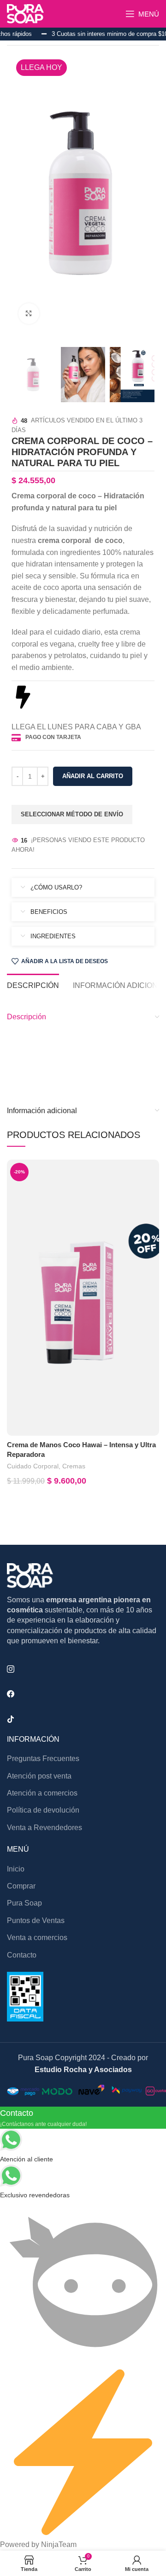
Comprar (21, 1886)
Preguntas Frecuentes (43, 1759)
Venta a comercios (37, 1938)
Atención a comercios (42, 1793)
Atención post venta (39, 1776)
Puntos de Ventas (36, 1920)
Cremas (74, 1466)
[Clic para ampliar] (29, 314)
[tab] (33, 984)
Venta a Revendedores (44, 1828)
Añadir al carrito (93, 776)
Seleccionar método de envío (72, 814)
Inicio (16, 1869)
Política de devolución (43, 1810)
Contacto (22, 1955)
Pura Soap (24, 1903)
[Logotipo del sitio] (25, 13)
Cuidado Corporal (33, 1466)
